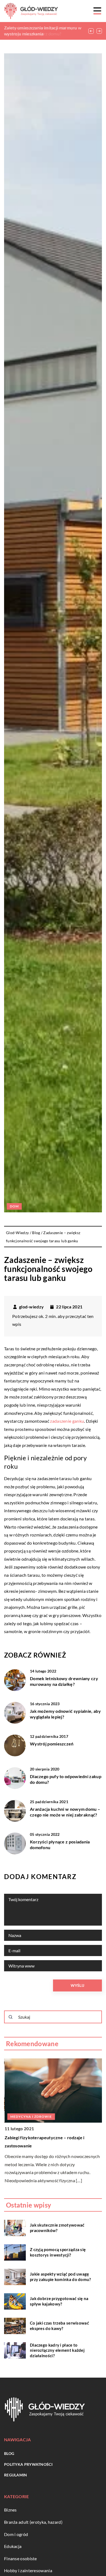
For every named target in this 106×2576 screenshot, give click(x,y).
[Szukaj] (11, 2017)
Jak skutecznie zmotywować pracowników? (57, 2228)
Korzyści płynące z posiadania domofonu (60, 1845)
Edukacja (13, 2546)
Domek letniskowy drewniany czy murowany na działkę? (64, 1681)
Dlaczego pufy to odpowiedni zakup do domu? (66, 1779)
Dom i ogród (16, 2534)
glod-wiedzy (31, 1307)
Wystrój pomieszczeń (52, 1744)
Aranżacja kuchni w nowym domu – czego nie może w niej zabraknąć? (65, 1812)
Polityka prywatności (28, 2464)
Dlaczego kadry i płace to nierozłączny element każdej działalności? (57, 2350)
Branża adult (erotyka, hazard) (33, 2522)
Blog (9, 2453)
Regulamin (16, 2475)
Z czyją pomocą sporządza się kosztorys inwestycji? (58, 2252)
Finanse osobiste (21, 2558)
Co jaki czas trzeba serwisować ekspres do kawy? (59, 2326)
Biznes (10, 2510)
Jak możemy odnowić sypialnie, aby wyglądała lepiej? (65, 1714)
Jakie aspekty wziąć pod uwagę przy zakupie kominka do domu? (60, 2277)
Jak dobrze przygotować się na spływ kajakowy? (59, 2301)
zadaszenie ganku (67, 1421)
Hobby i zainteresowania (28, 2570)
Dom (14, 1206)
